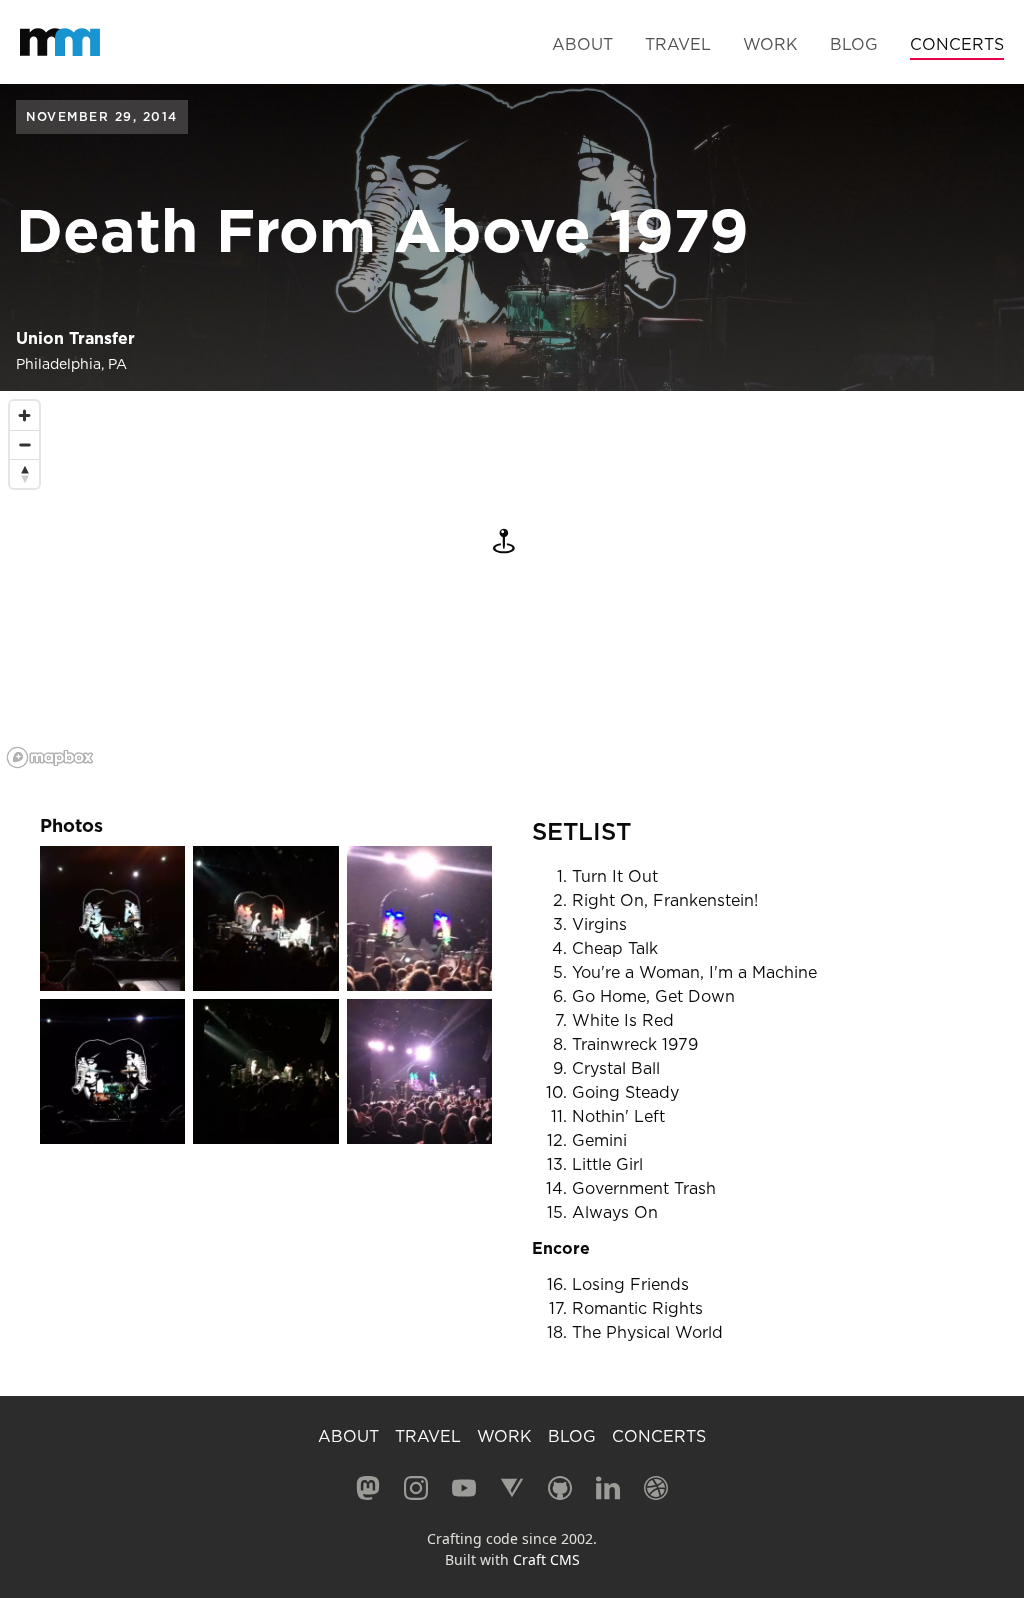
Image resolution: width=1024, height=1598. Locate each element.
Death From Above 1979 (382, 230)
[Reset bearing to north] (24, 473)
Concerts (957, 44)
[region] (512, 583)
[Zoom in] (24, 415)
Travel (678, 44)
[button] (504, 541)
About (582, 44)
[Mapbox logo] (50, 757)
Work (770, 44)
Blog (854, 44)
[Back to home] (60, 42)
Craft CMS (546, 1559)
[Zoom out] (24, 444)
